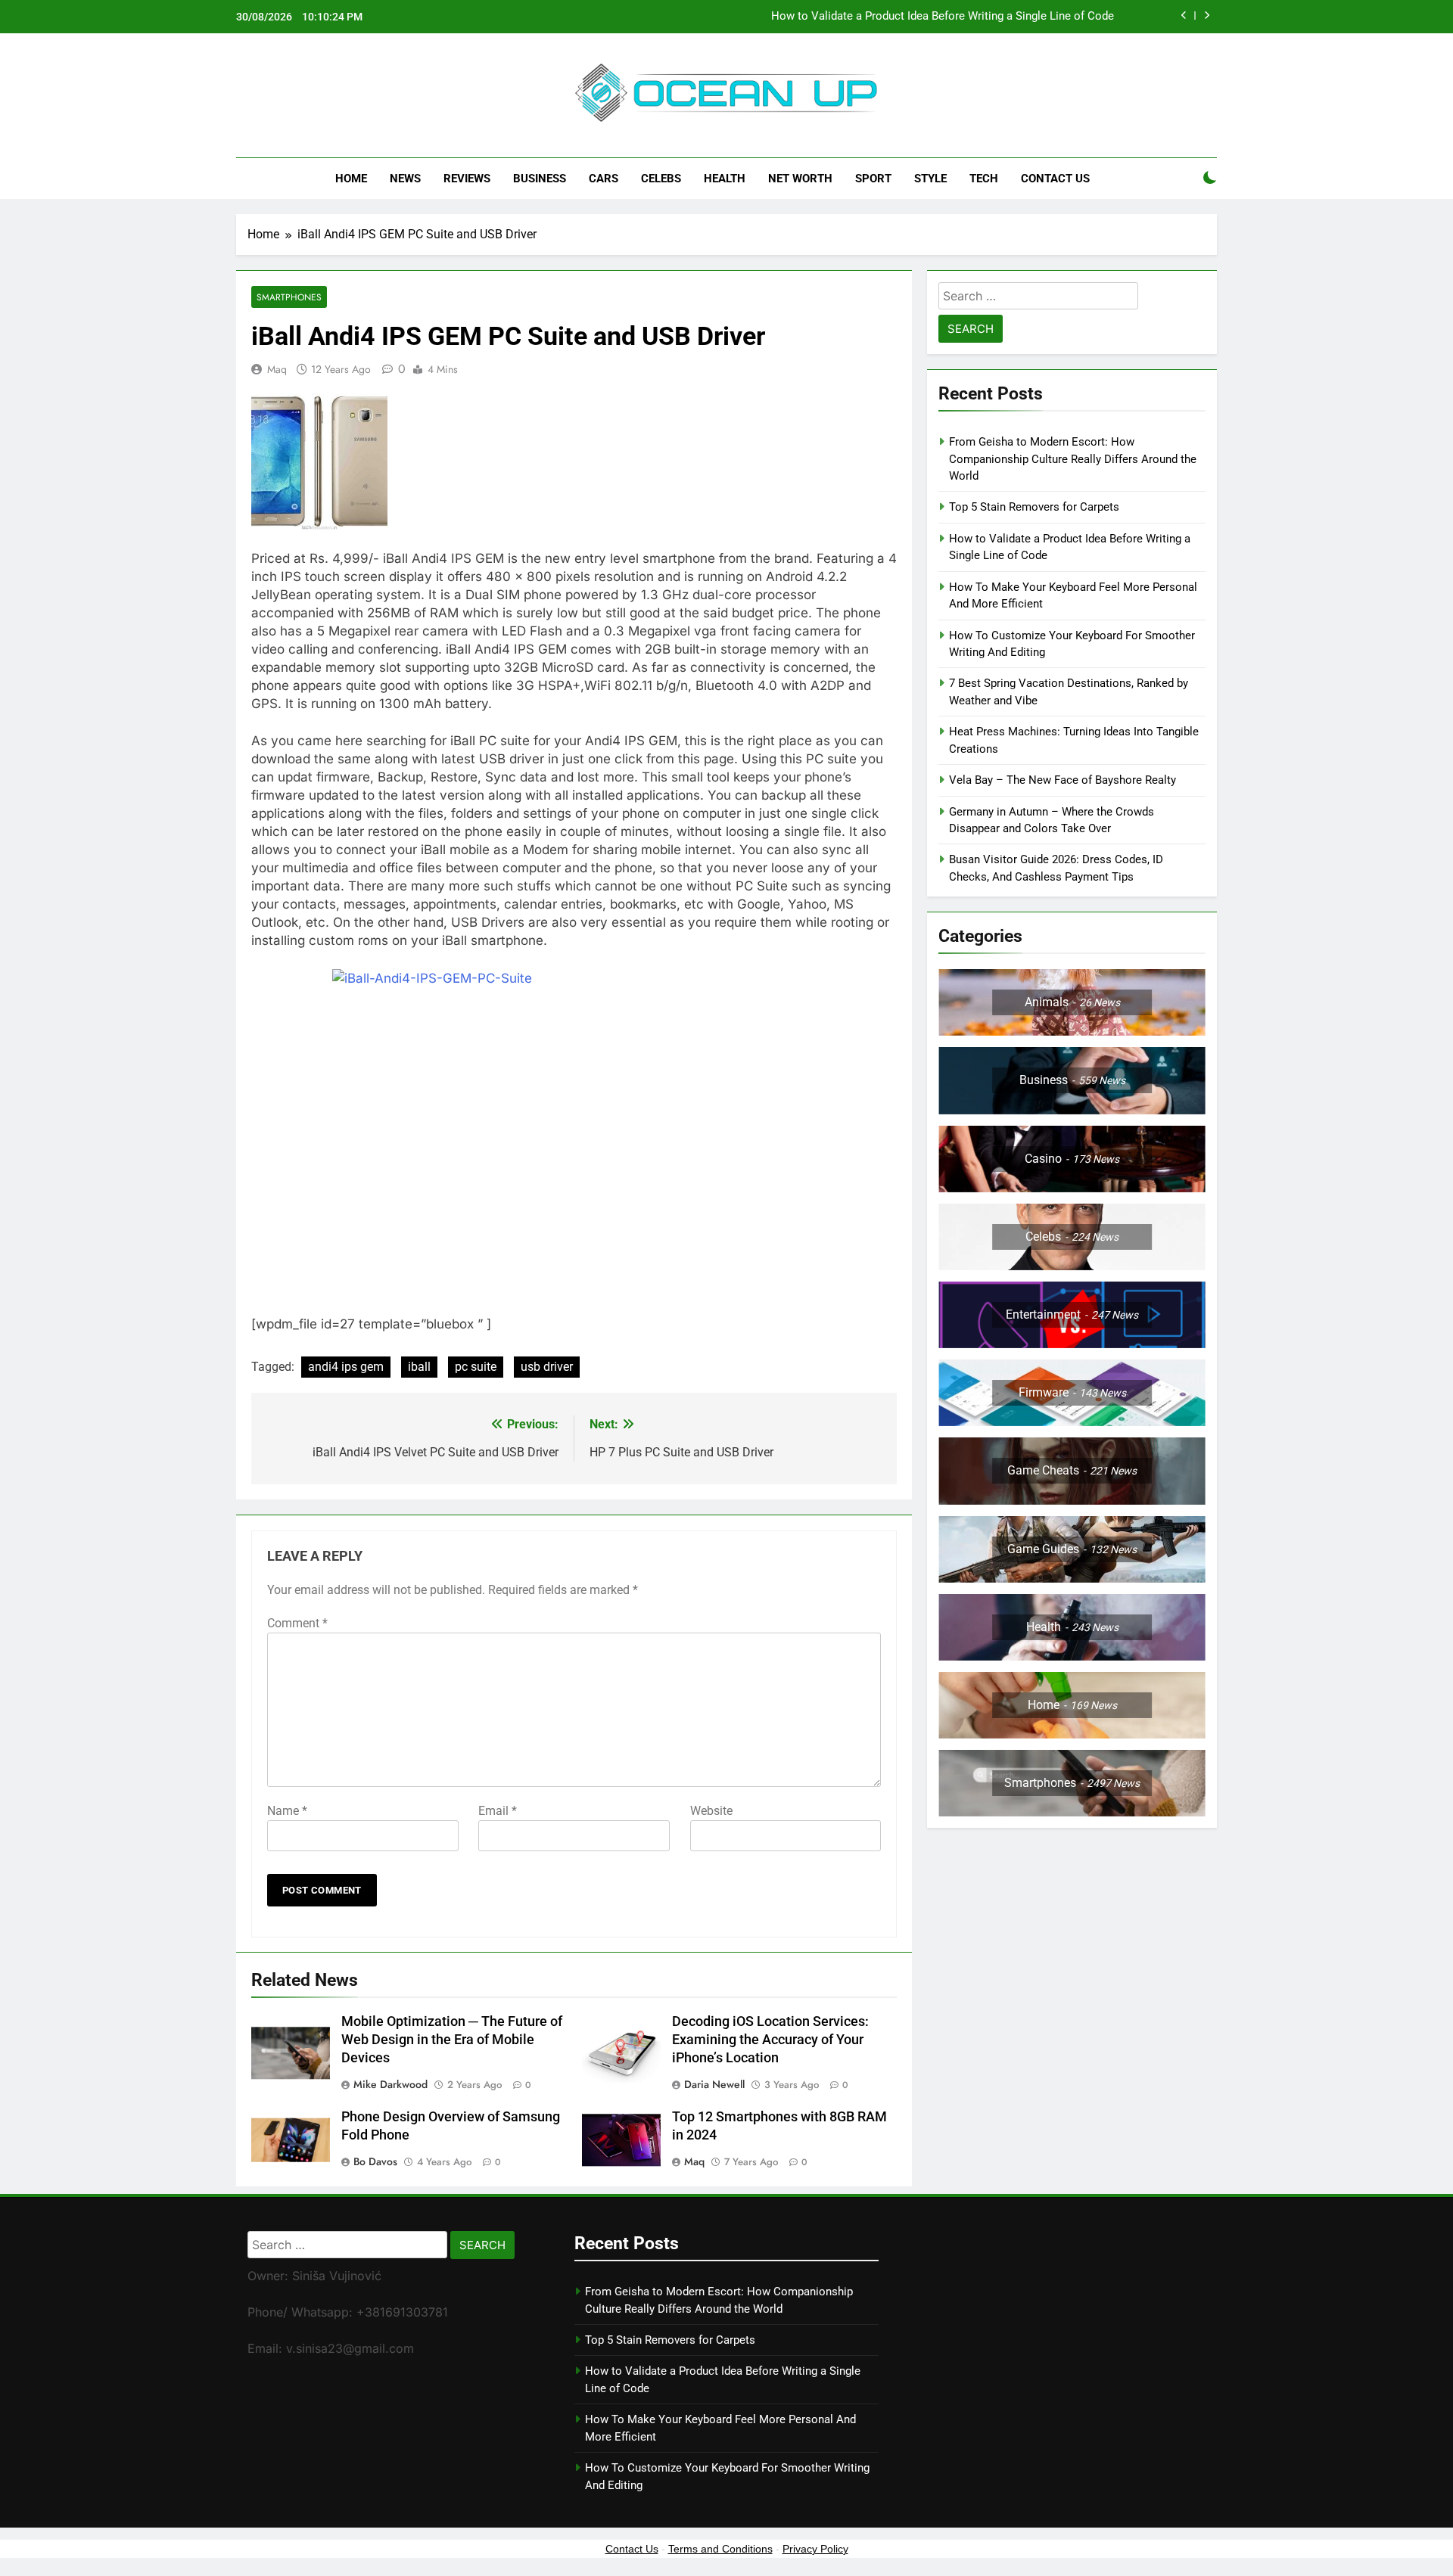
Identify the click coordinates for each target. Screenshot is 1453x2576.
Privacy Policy (815, 2549)
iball (419, 1367)
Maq (277, 369)
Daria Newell (714, 2084)
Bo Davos (375, 2161)
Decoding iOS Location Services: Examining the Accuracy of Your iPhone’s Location (770, 2040)
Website (711, 1811)
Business (540, 179)
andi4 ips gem (346, 1367)
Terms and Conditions (720, 2549)
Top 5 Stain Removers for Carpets (1034, 507)
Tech (984, 179)
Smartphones (289, 297)
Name (287, 1811)
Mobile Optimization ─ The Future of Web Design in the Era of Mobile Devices (452, 2040)
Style (930, 179)
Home (351, 179)
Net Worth (800, 179)
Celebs (661, 179)
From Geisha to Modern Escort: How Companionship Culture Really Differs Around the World (1073, 459)
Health (725, 179)
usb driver (547, 1367)
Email (498, 1811)
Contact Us (1055, 179)
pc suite (476, 1367)
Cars (604, 179)
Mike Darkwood (390, 2084)
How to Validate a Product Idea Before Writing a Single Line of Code (943, 17)
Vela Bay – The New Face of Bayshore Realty (1063, 780)
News (405, 179)
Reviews (467, 179)
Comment (297, 1623)
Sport (873, 179)
